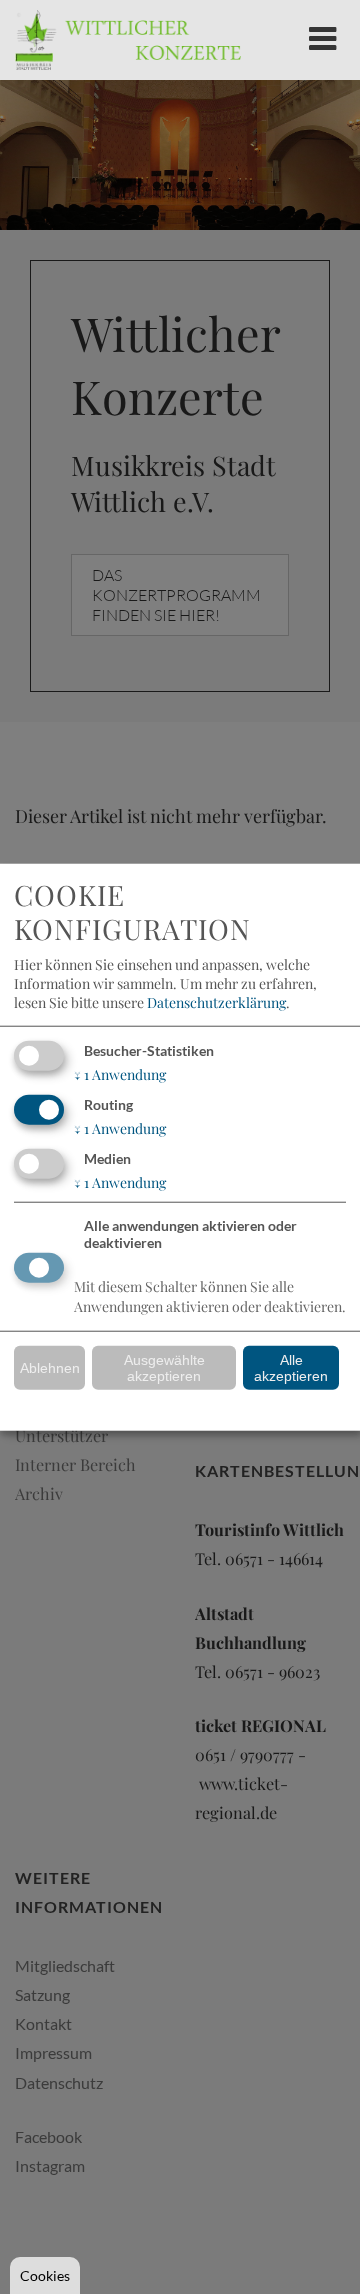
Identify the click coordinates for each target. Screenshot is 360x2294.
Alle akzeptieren (291, 1368)
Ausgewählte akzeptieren (164, 1368)
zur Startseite (128, 40)
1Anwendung (120, 1074)
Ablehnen (50, 1368)
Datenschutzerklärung (216, 1002)
